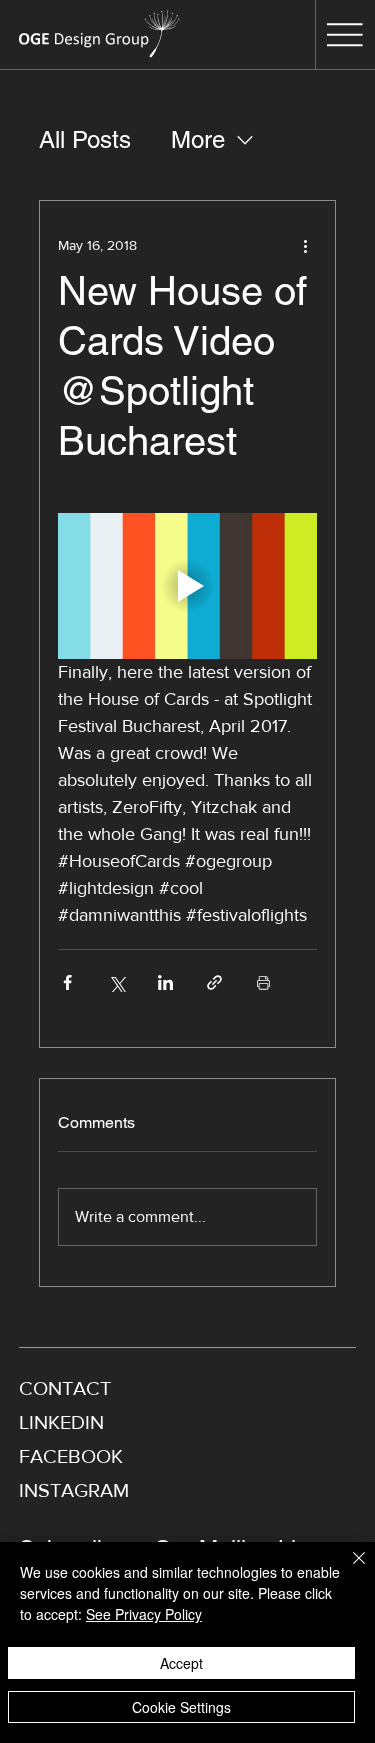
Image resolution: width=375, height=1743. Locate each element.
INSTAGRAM (74, 1490)
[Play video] (188, 586)
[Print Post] (263, 982)
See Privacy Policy (144, 1614)
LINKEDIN (61, 1422)
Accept (181, 1663)
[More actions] (305, 245)
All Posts (85, 139)
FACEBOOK (71, 1456)
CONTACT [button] (65, 1388)
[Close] (347, 1570)
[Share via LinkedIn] (165, 982)
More (198, 139)
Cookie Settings (181, 1707)
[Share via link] (214, 982)
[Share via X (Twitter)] (116, 982)
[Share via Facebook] (67, 982)
